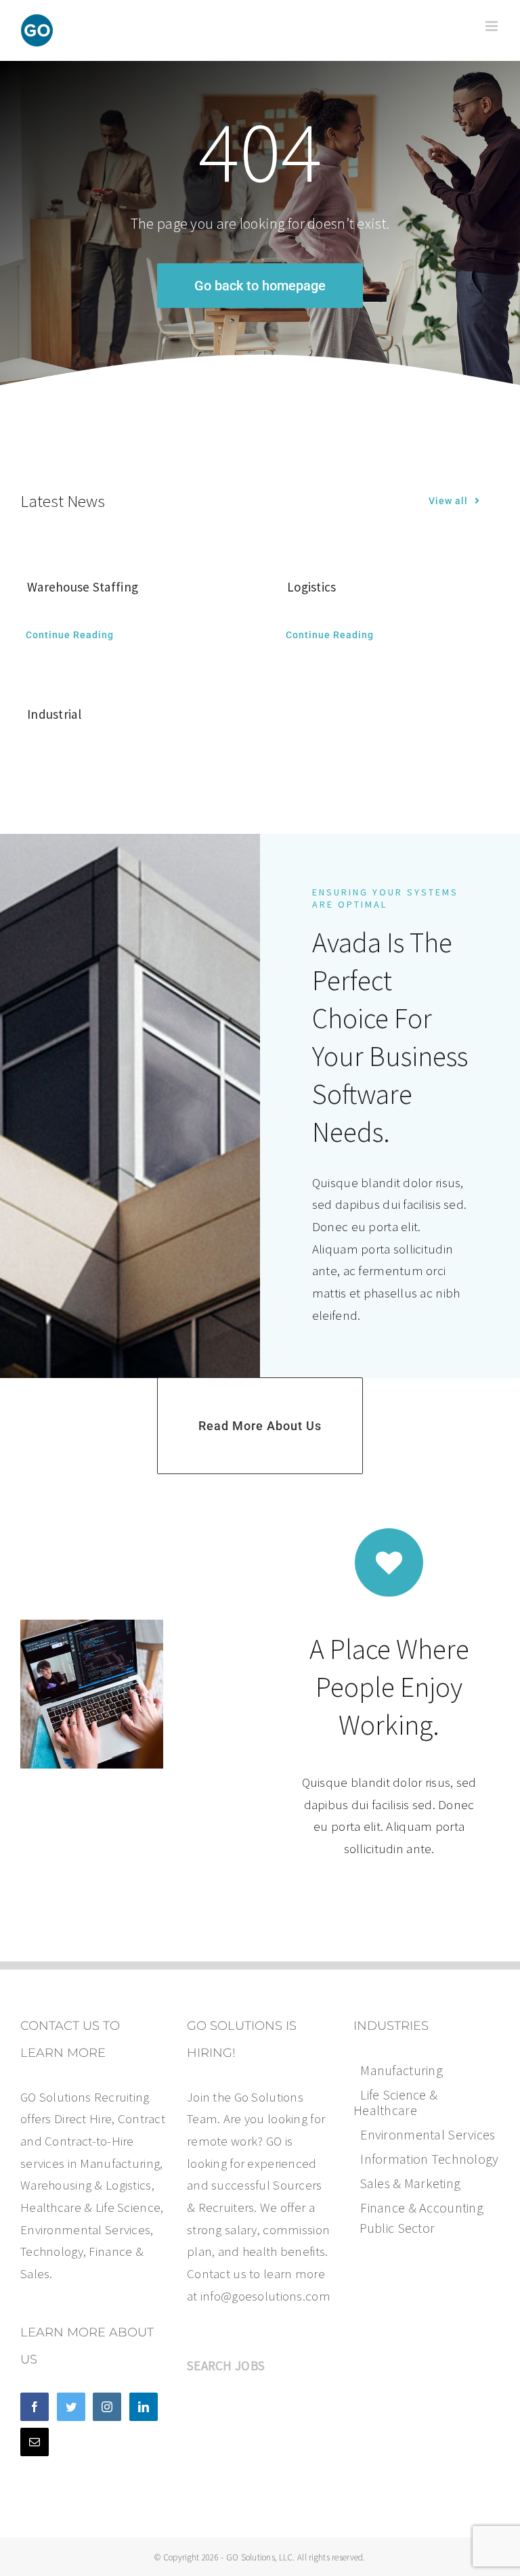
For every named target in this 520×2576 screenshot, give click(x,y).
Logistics (312, 587)
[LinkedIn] (144, 2407)
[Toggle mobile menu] (493, 26)
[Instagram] (107, 2407)
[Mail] (35, 2442)
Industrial (54, 714)
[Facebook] (35, 2407)
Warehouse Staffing (83, 587)
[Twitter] (71, 2407)
